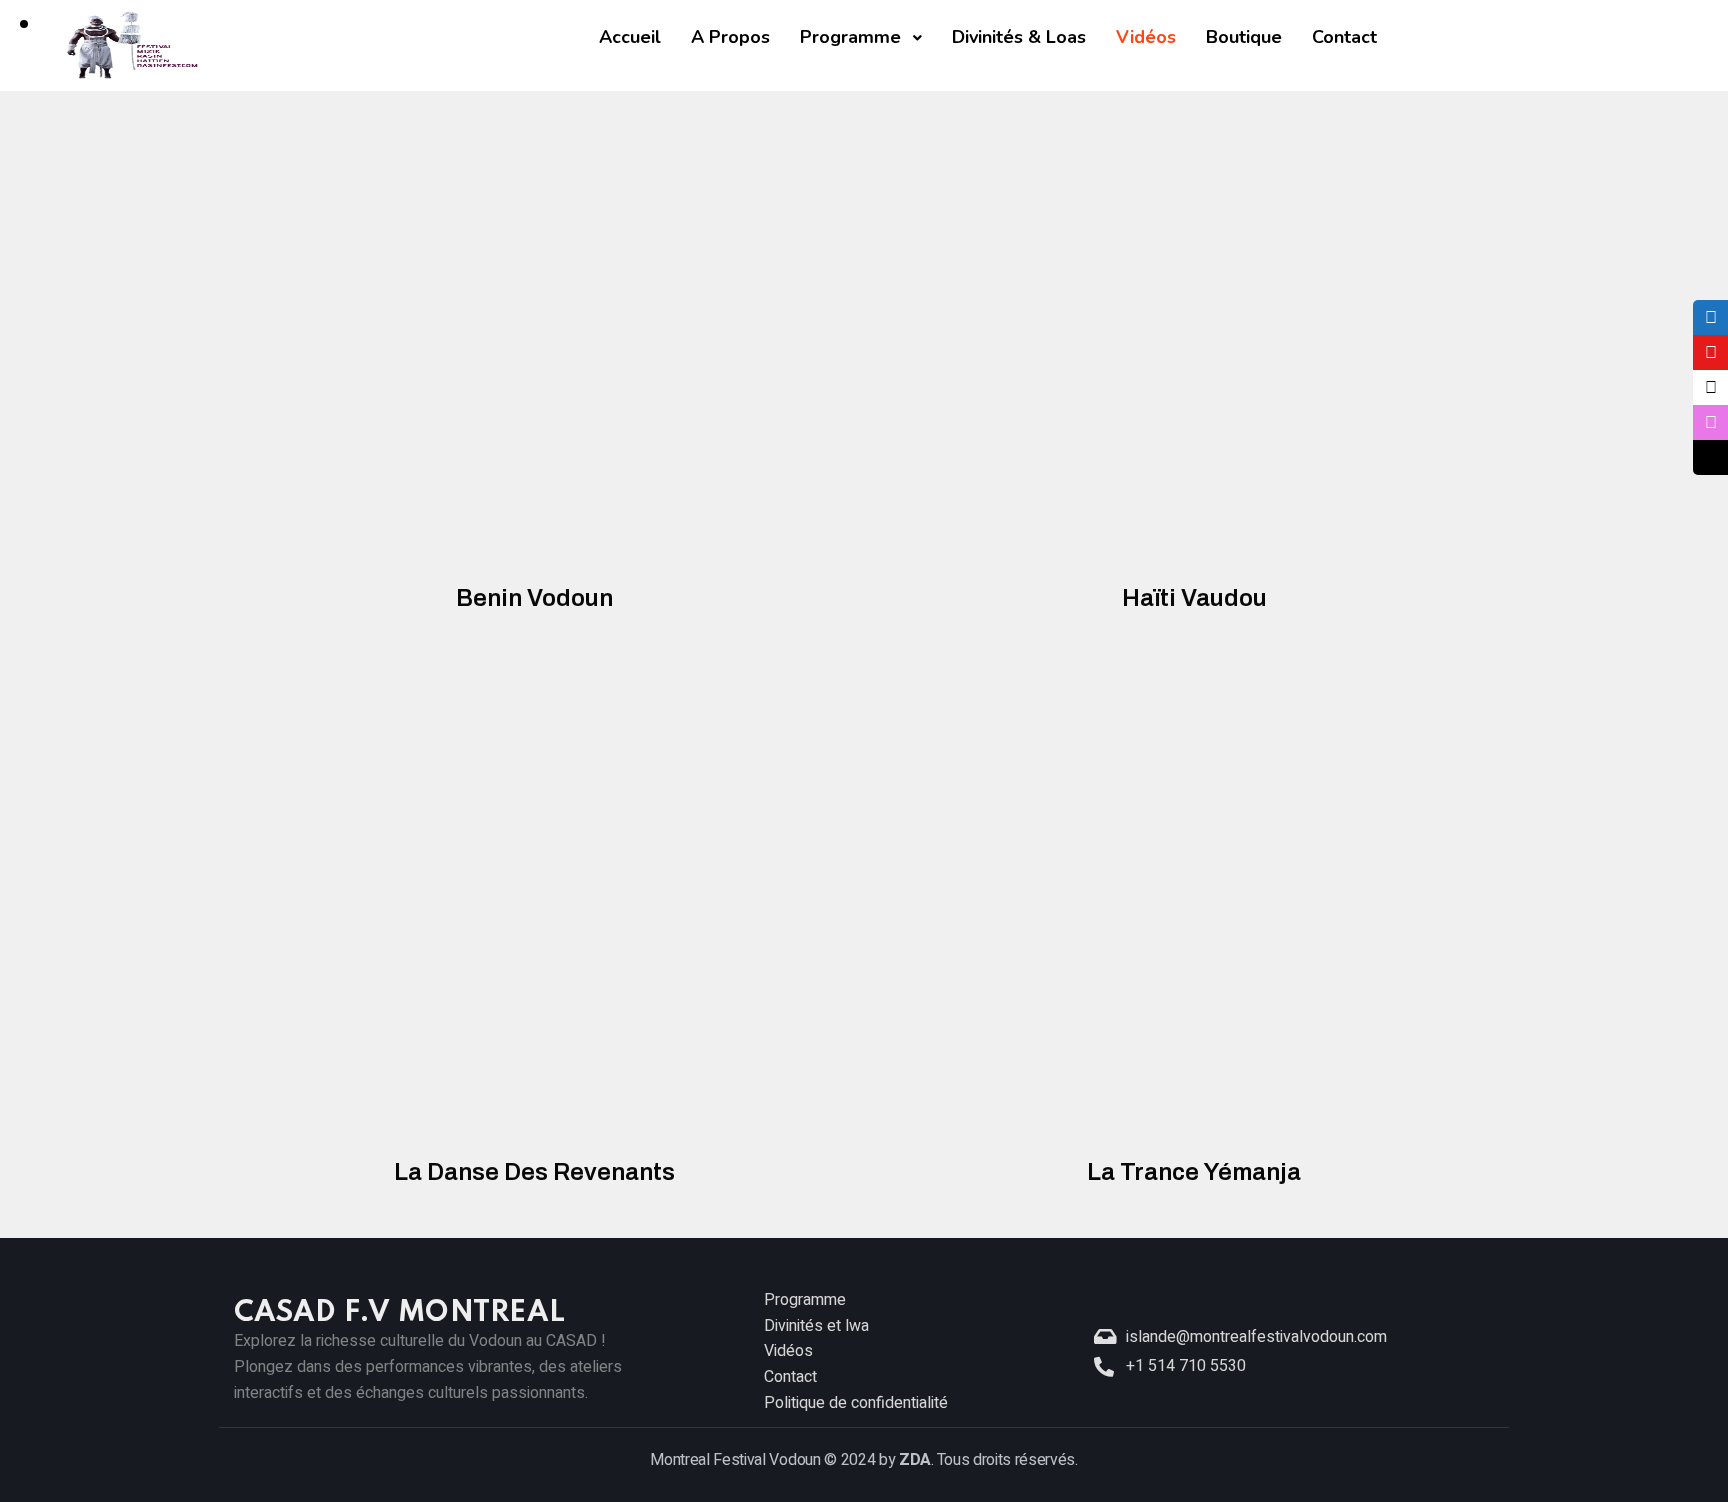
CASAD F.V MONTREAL (399, 1313)
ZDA (915, 1460)
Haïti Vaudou (1194, 598)
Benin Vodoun (534, 598)
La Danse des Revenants (534, 1172)
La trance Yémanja (1194, 1172)
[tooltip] (1710, 317)
